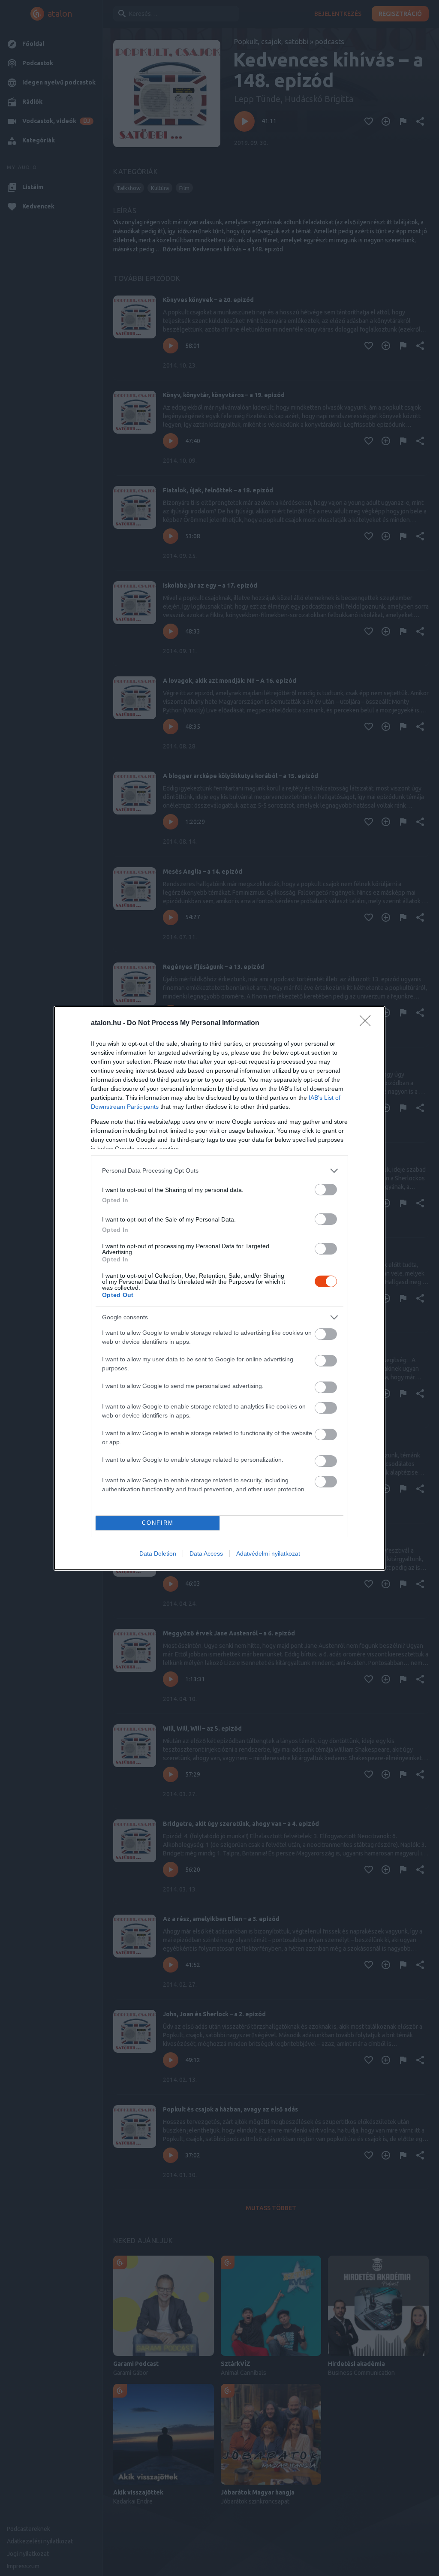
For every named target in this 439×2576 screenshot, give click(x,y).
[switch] (326, 1190)
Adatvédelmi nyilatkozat (268, 1553)
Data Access (206, 1553)
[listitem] (219, 1171)
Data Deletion (158, 1553)
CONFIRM (158, 1523)
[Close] (368, 1023)
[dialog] (219, 1288)
